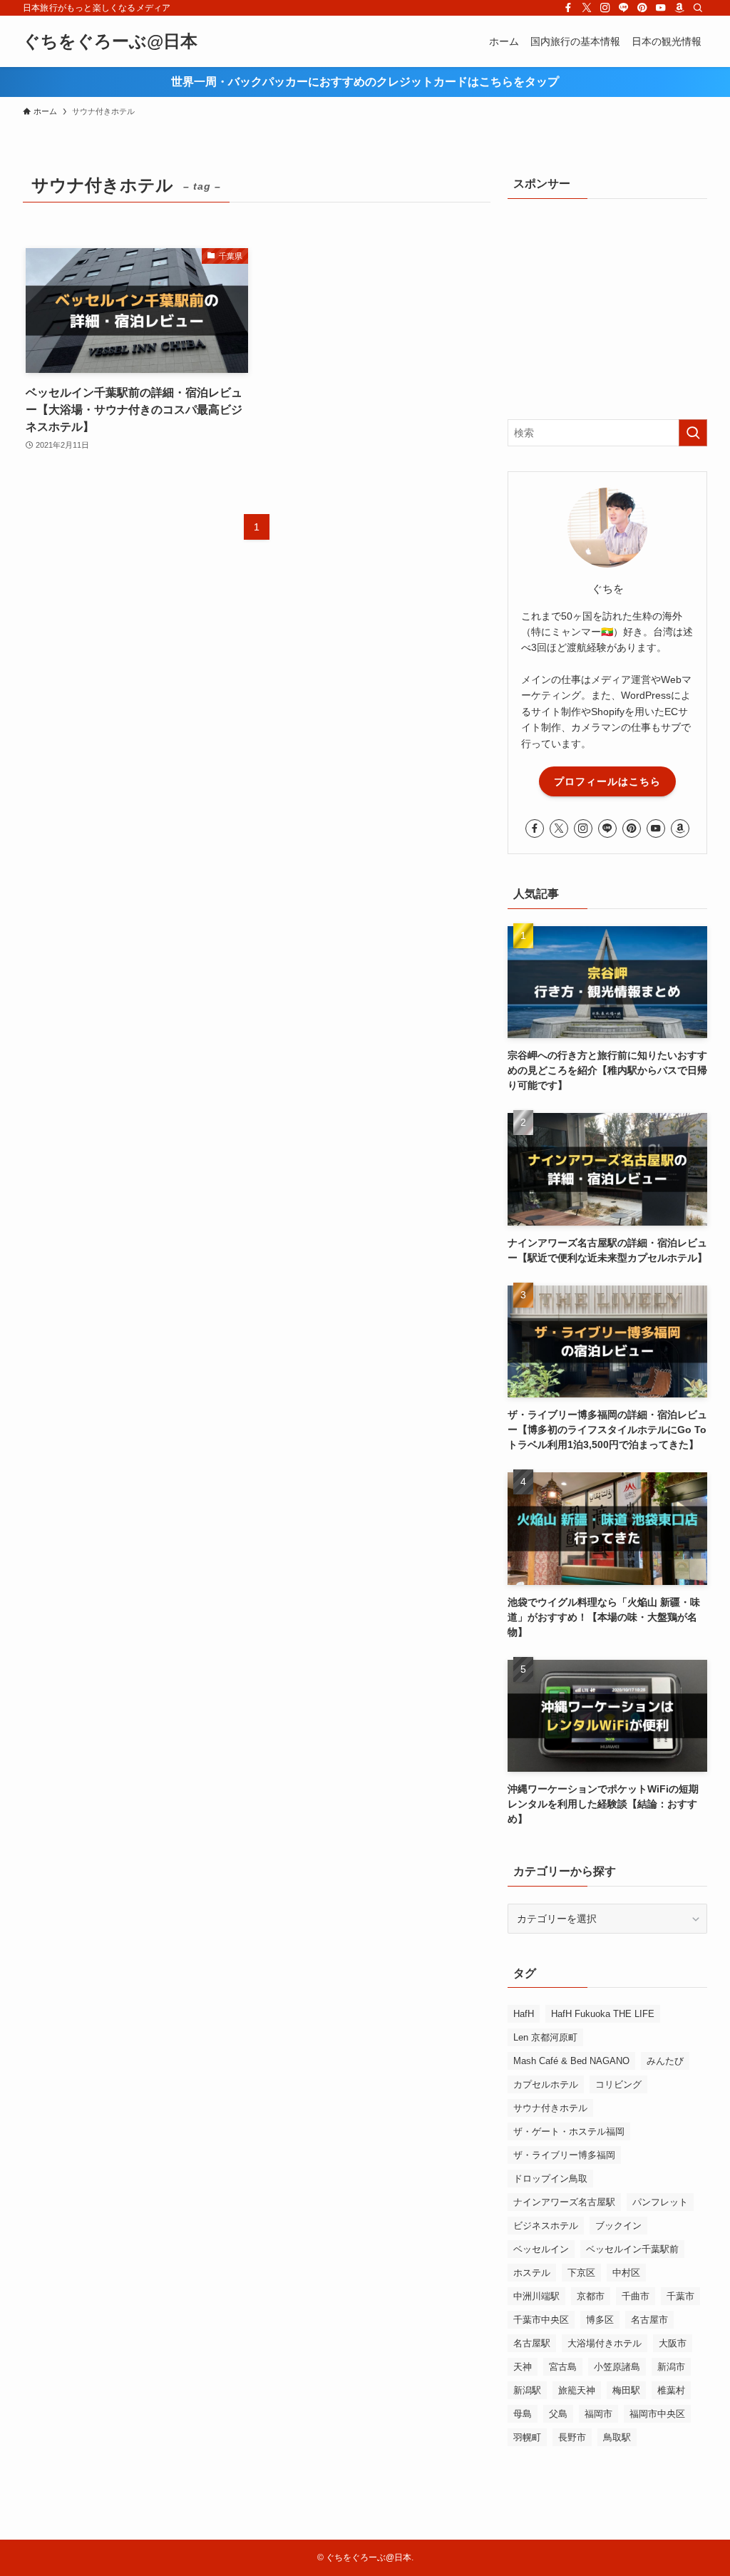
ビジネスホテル (546, 2226)
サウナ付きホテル (550, 2108)
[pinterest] (642, 8)
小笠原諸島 (617, 2367)
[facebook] (568, 8)
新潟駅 (527, 2390)
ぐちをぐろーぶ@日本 (110, 41)
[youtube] (661, 8)
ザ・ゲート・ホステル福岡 (569, 2131)
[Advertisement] (607, 305)
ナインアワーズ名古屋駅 (564, 2202)
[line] (624, 8)
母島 (523, 2414)
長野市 (572, 2437)
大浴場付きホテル (605, 2343)
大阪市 (673, 2343)
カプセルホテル (546, 2084)
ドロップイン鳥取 (550, 2179)
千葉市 (680, 2296)
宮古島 (563, 2367)
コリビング (618, 2084)
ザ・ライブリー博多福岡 (564, 2155)
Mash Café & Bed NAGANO (571, 2061)
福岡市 (598, 2414)
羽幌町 (527, 2437)
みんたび (665, 2061)
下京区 (581, 2273)
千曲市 (636, 2296)
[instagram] (605, 8)
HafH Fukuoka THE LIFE (603, 2014)
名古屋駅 (532, 2343)
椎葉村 (671, 2390)
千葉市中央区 (541, 2320)
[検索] (698, 8)
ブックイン (618, 2226)
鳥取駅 (617, 2437)
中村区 (626, 2273)
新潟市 (671, 2367)
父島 (558, 2414)
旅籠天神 (577, 2390)
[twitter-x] (587, 8)
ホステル (532, 2273)
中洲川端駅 (536, 2296)
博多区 (600, 2320)
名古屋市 (649, 2320)
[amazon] (679, 8)
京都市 (591, 2296)
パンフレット (660, 2202)
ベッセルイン (541, 2249)
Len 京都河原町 (545, 2037)
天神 (523, 2367)
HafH (524, 2014)
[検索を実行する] (693, 433)
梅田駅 (626, 2390)
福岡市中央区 (657, 2414)
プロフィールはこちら (607, 781)
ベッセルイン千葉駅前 (632, 2249)
